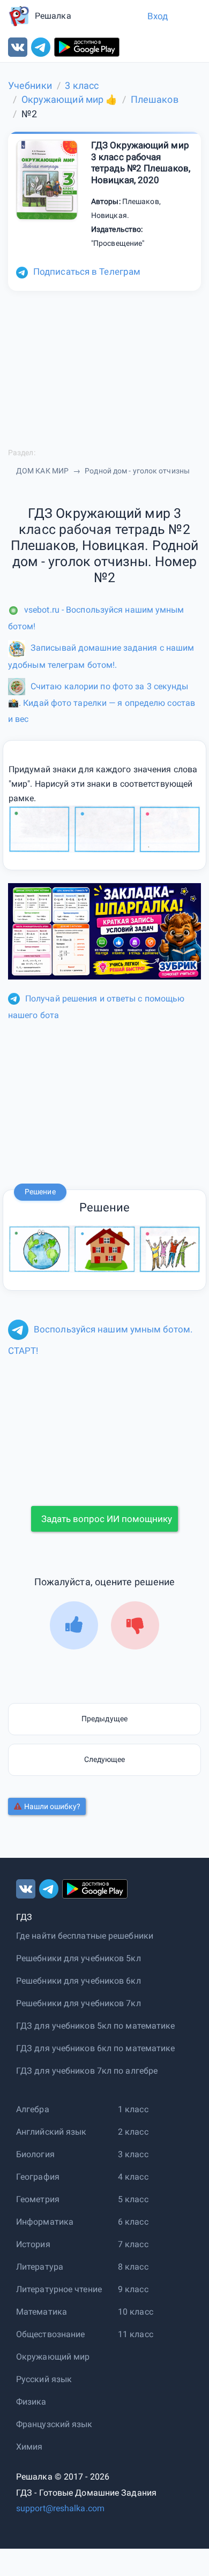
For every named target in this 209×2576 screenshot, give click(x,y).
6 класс (133, 2222)
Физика (31, 2402)
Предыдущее (104, 1719)
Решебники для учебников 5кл (79, 1958)
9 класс (133, 2289)
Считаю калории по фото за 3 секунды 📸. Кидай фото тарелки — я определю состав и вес (102, 703)
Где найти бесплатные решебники (85, 1936)
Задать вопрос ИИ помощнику (107, 1519)
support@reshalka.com (60, 2508)
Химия (29, 2447)
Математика (42, 2312)
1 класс (133, 2109)
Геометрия (38, 2199)
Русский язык (44, 2379)
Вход (158, 16)
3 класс (133, 2154)
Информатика (45, 2222)
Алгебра (33, 2109)
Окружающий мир (53, 2357)
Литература (40, 2267)
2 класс (133, 2132)
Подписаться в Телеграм (87, 272)
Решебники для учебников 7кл (79, 2003)
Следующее (105, 1759)
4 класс (133, 2177)
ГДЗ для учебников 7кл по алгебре (87, 2071)
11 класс (136, 2334)
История (33, 2244)
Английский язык (51, 2132)
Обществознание (50, 2334)
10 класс (136, 2312)
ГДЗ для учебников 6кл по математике (96, 2048)
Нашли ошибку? (52, 1806)
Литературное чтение (59, 2289)
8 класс (133, 2267)
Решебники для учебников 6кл (79, 1981)
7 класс (133, 2244)
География (38, 2177)
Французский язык (54, 2424)
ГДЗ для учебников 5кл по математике (96, 2026)
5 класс (133, 2199)
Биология (35, 2154)
